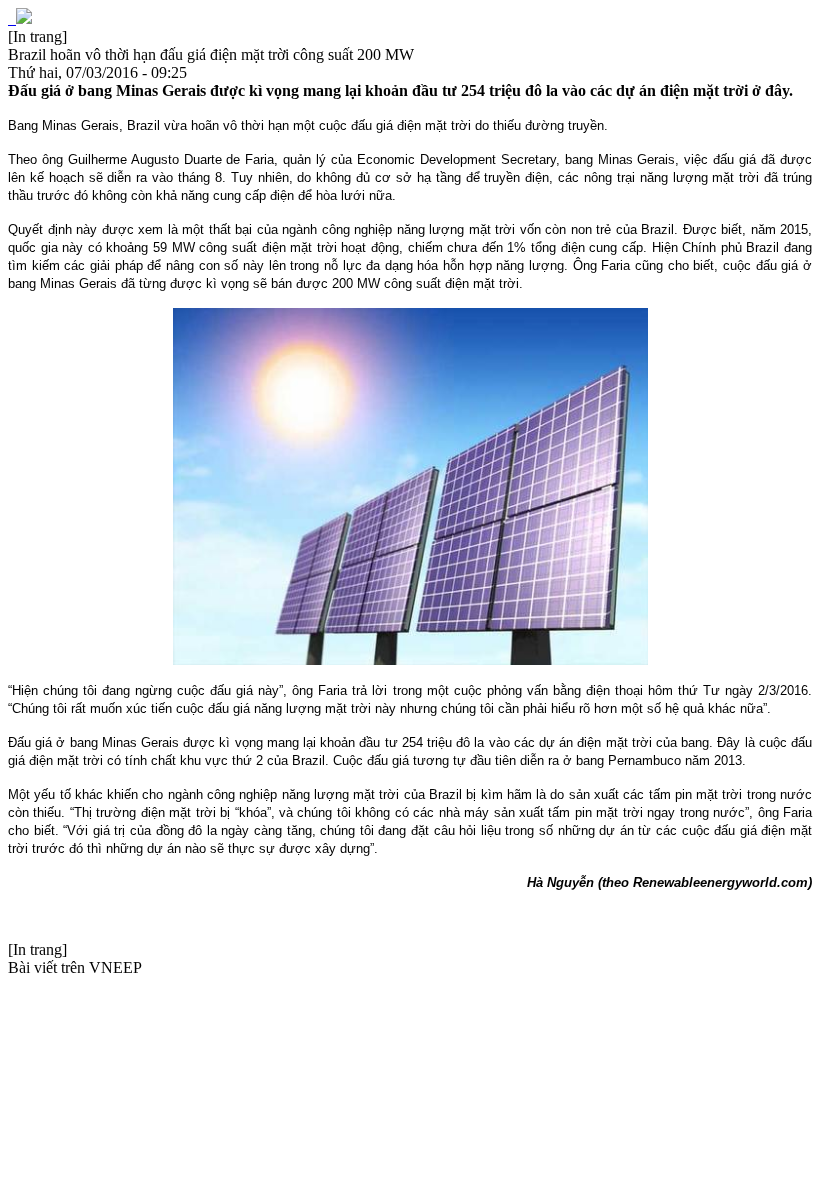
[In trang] (37, 36)
